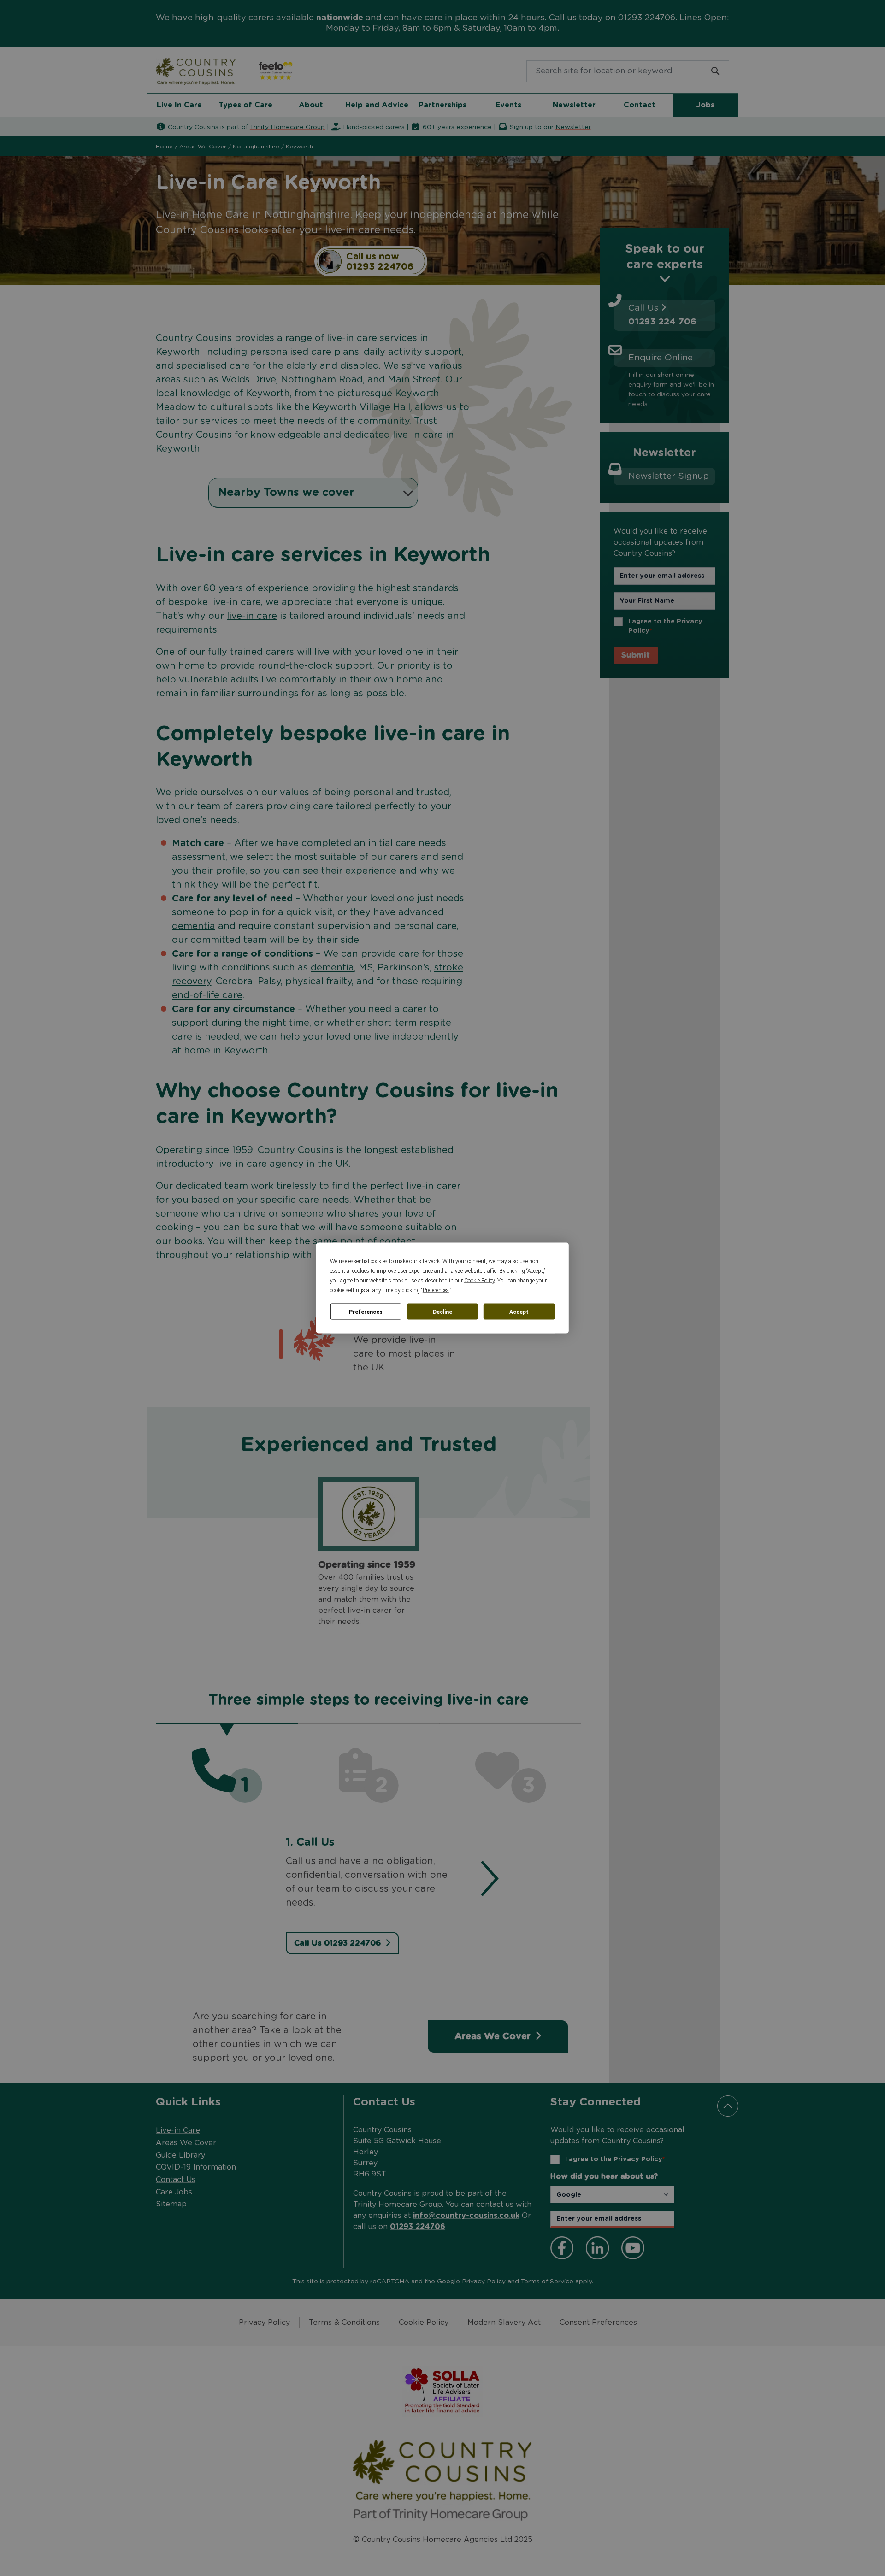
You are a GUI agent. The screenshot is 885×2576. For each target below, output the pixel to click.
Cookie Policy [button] (479, 1281)
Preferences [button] (436, 1290)
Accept (519, 1312)
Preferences (366, 1312)
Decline (442, 1312)
